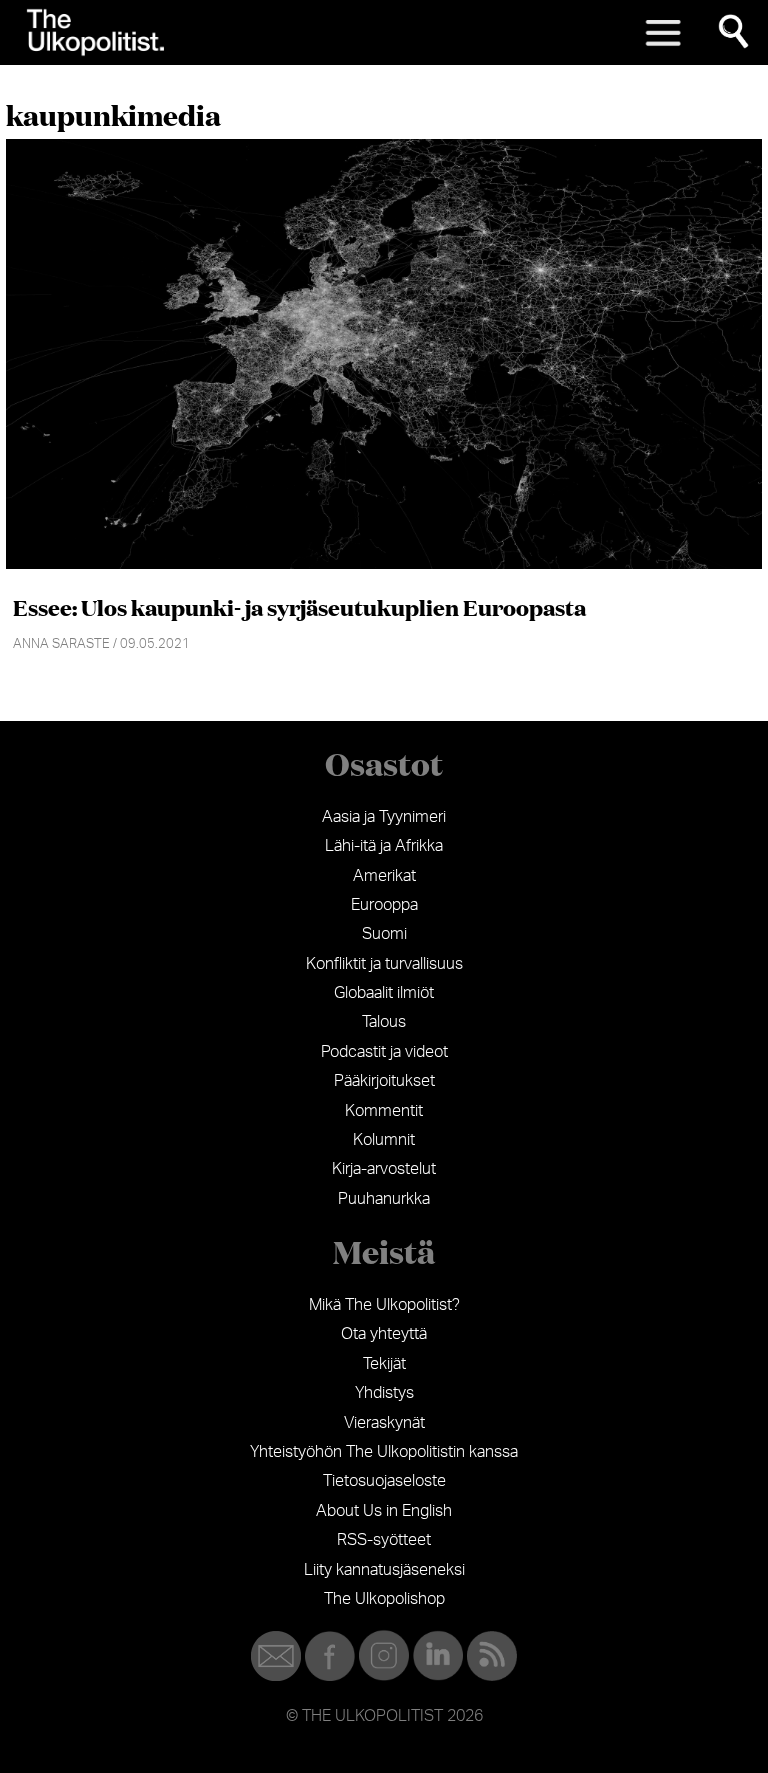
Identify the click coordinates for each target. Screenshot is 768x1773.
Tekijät (384, 1364)
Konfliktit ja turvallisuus (384, 964)
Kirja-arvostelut (384, 1169)
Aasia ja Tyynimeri (384, 817)
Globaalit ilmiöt (384, 993)
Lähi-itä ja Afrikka (384, 846)
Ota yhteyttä (384, 1334)
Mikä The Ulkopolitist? (384, 1305)
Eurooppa (384, 905)
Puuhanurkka (384, 1199)
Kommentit (384, 1111)
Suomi (384, 934)
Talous (384, 1022)
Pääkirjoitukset (384, 1081)
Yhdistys (384, 1393)
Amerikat (384, 876)
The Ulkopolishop (384, 1599)
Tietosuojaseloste (384, 1481)
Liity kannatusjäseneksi (384, 1570)
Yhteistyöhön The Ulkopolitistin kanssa (384, 1452)
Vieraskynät (384, 1423)
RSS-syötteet (384, 1540)
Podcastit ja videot (384, 1052)
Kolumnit (384, 1140)
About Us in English (384, 1511)
